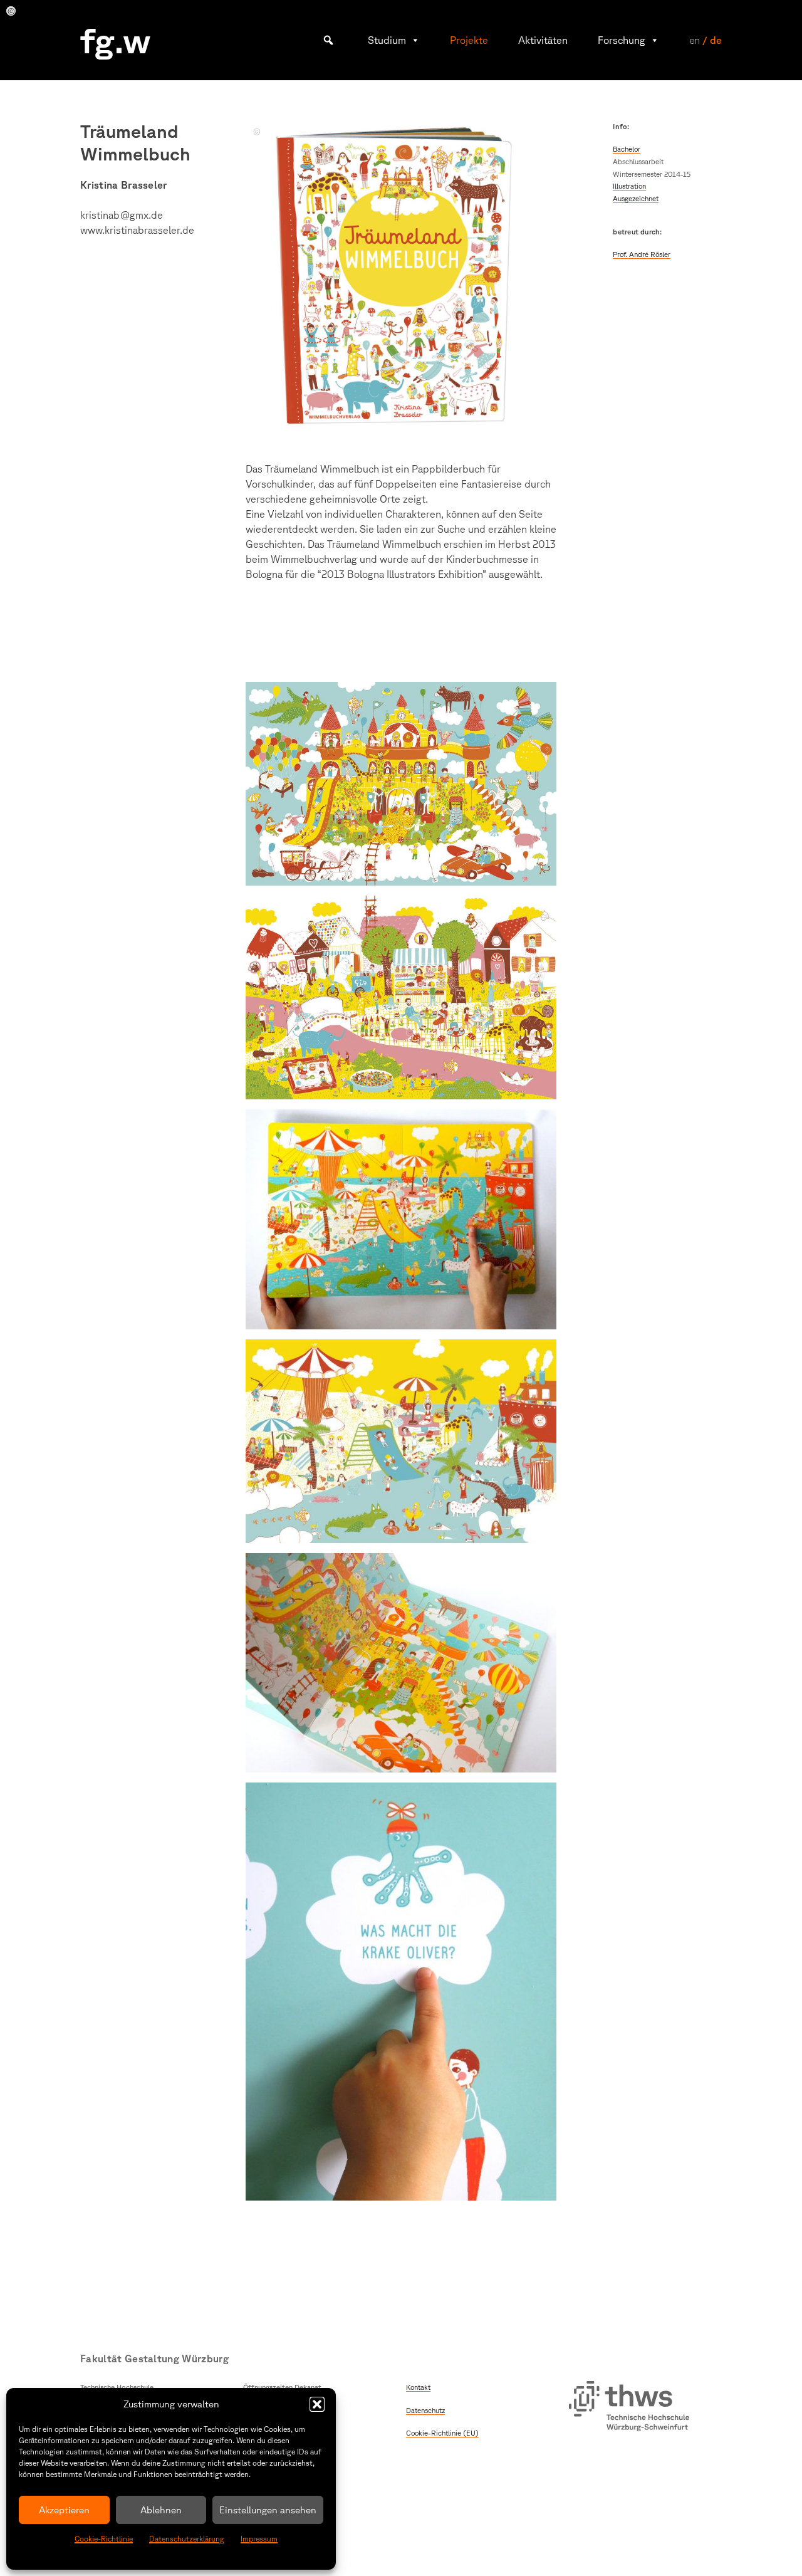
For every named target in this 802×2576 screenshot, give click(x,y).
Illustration (629, 186)
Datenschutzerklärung (187, 2539)
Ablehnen (161, 2510)
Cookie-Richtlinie (104, 2539)
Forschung (622, 40)
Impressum (259, 2539)
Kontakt (418, 2387)
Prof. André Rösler (642, 254)
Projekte (469, 40)
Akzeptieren (64, 2510)
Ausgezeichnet (636, 198)
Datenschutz (425, 2410)
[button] (317, 2404)
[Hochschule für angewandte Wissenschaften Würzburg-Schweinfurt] (629, 2408)
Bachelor (627, 149)
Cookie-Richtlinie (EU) (442, 2433)
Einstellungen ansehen (268, 2510)
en (695, 40)
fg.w (116, 40)
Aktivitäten (543, 40)
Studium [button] (387, 40)
